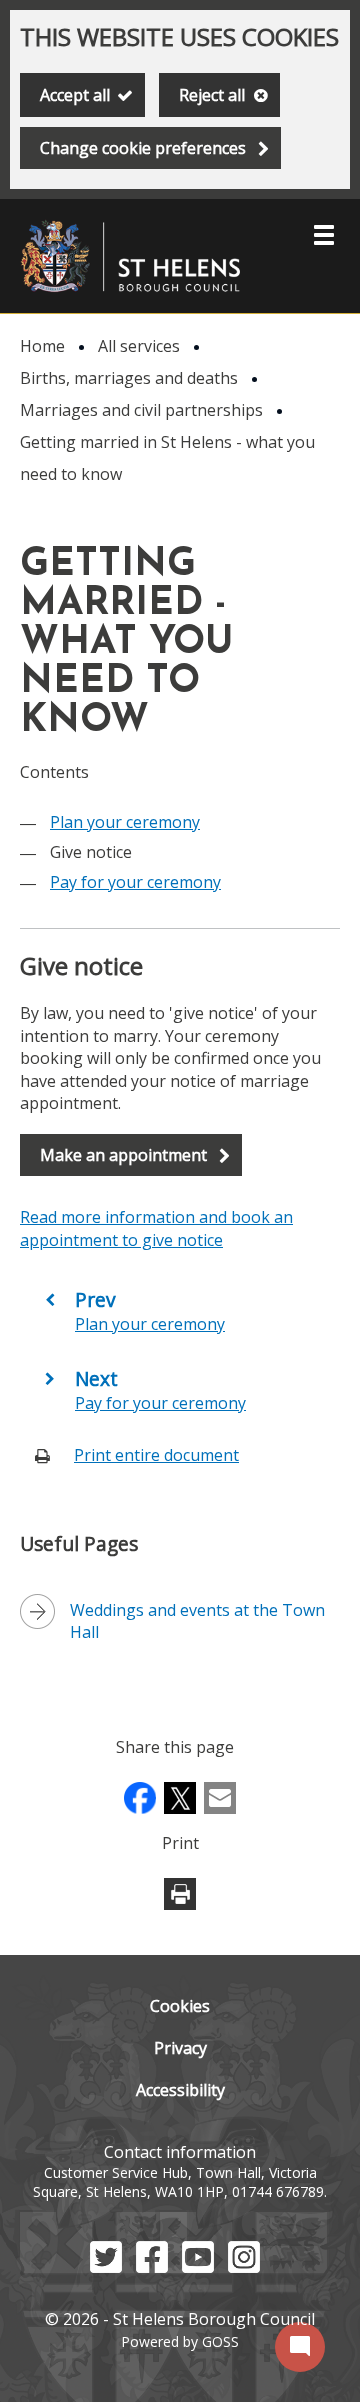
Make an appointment (123, 1155)
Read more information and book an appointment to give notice (156, 1228)
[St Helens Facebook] (152, 2267)
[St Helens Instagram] (244, 2267)
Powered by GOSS (180, 2341)
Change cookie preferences (143, 148)
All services (139, 346)
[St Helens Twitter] (106, 2267)
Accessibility (180, 2090)
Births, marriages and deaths (129, 378)
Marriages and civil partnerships (141, 410)
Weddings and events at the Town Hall (197, 1621)
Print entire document (156, 1455)
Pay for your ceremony (135, 882)
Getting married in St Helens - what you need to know (167, 458)
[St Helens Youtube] (198, 2267)
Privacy (180, 2048)
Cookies (180, 2006)
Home (42, 346)
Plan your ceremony (125, 822)
